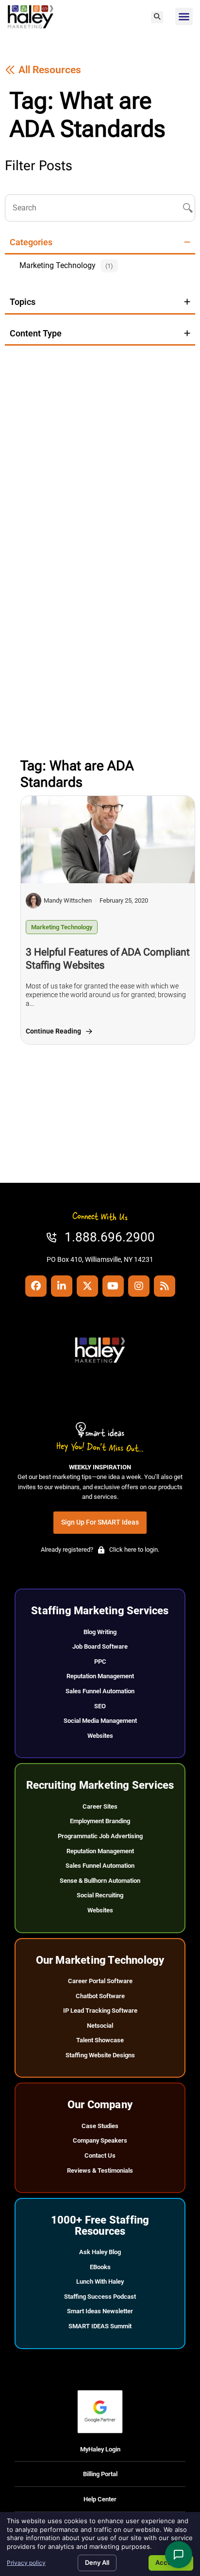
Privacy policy (26, 2563)
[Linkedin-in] (62, 1286)
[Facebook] (36, 1286)
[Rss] (165, 1286)
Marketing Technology (62, 927)
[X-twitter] (87, 1286)
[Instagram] (139, 1286)
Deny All (97, 2562)
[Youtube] (113, 1286)
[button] (157, 17)
